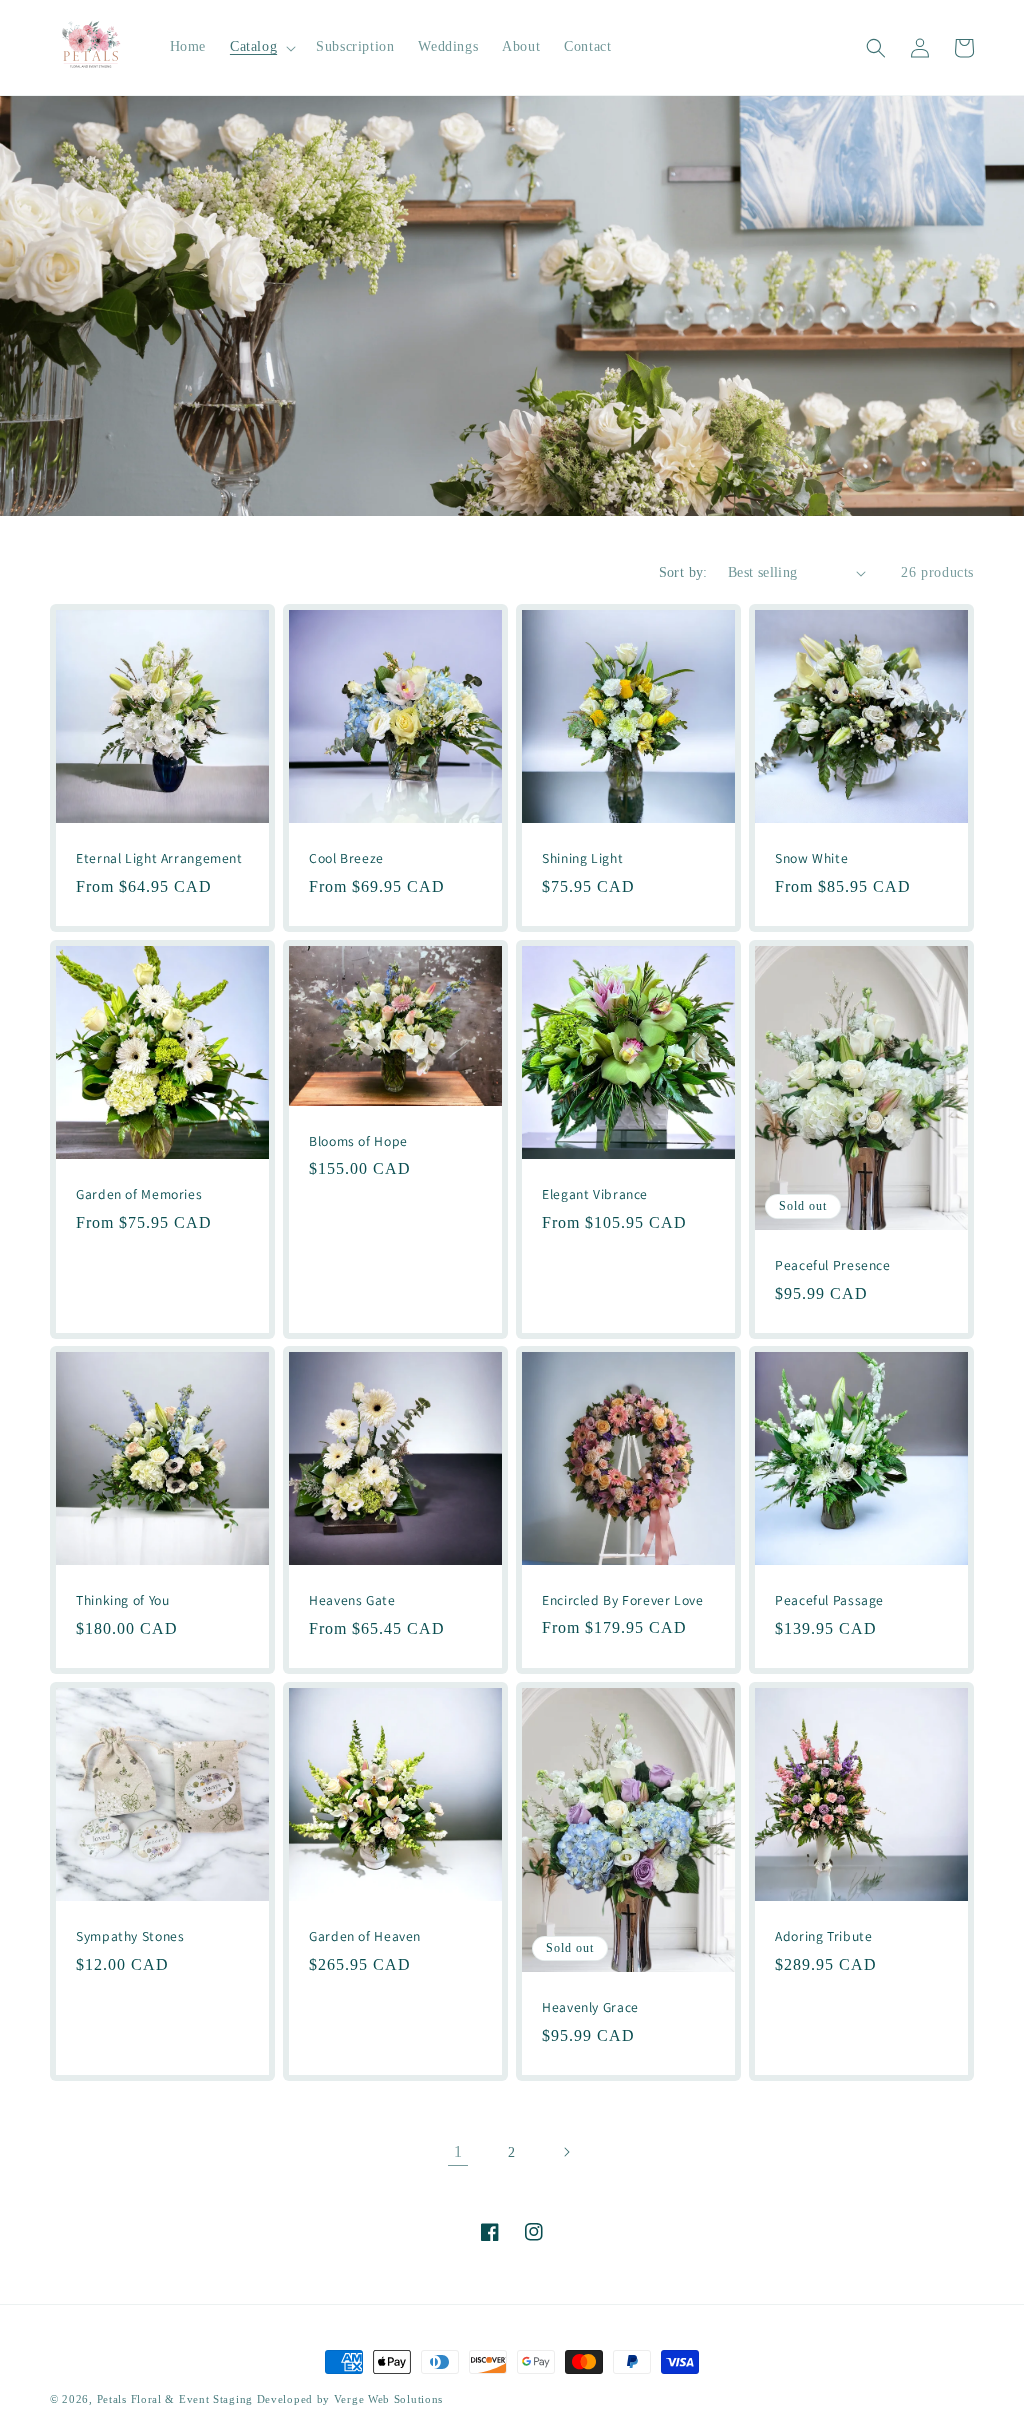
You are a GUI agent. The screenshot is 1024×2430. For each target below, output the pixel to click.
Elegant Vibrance (595, 1194)
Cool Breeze (346, 858)
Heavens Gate (352, 1600)
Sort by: (683, 572)
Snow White (811, 858)
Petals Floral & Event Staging (177, 2399)
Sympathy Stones (130, 1936)
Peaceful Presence (833, 1265)
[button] (261, 47)
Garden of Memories (139, 1194)
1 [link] (458, 2151)
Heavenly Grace (590, 2007)
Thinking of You (122, 1600)
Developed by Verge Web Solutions (350, 2399)
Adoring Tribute (823, 1936)
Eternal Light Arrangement (159, 858)
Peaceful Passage (829, 1600)
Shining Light (582, 858)
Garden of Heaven (365, 1936)
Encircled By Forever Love (623, 1600)
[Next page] (566, 2152)
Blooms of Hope (358, 1140)
